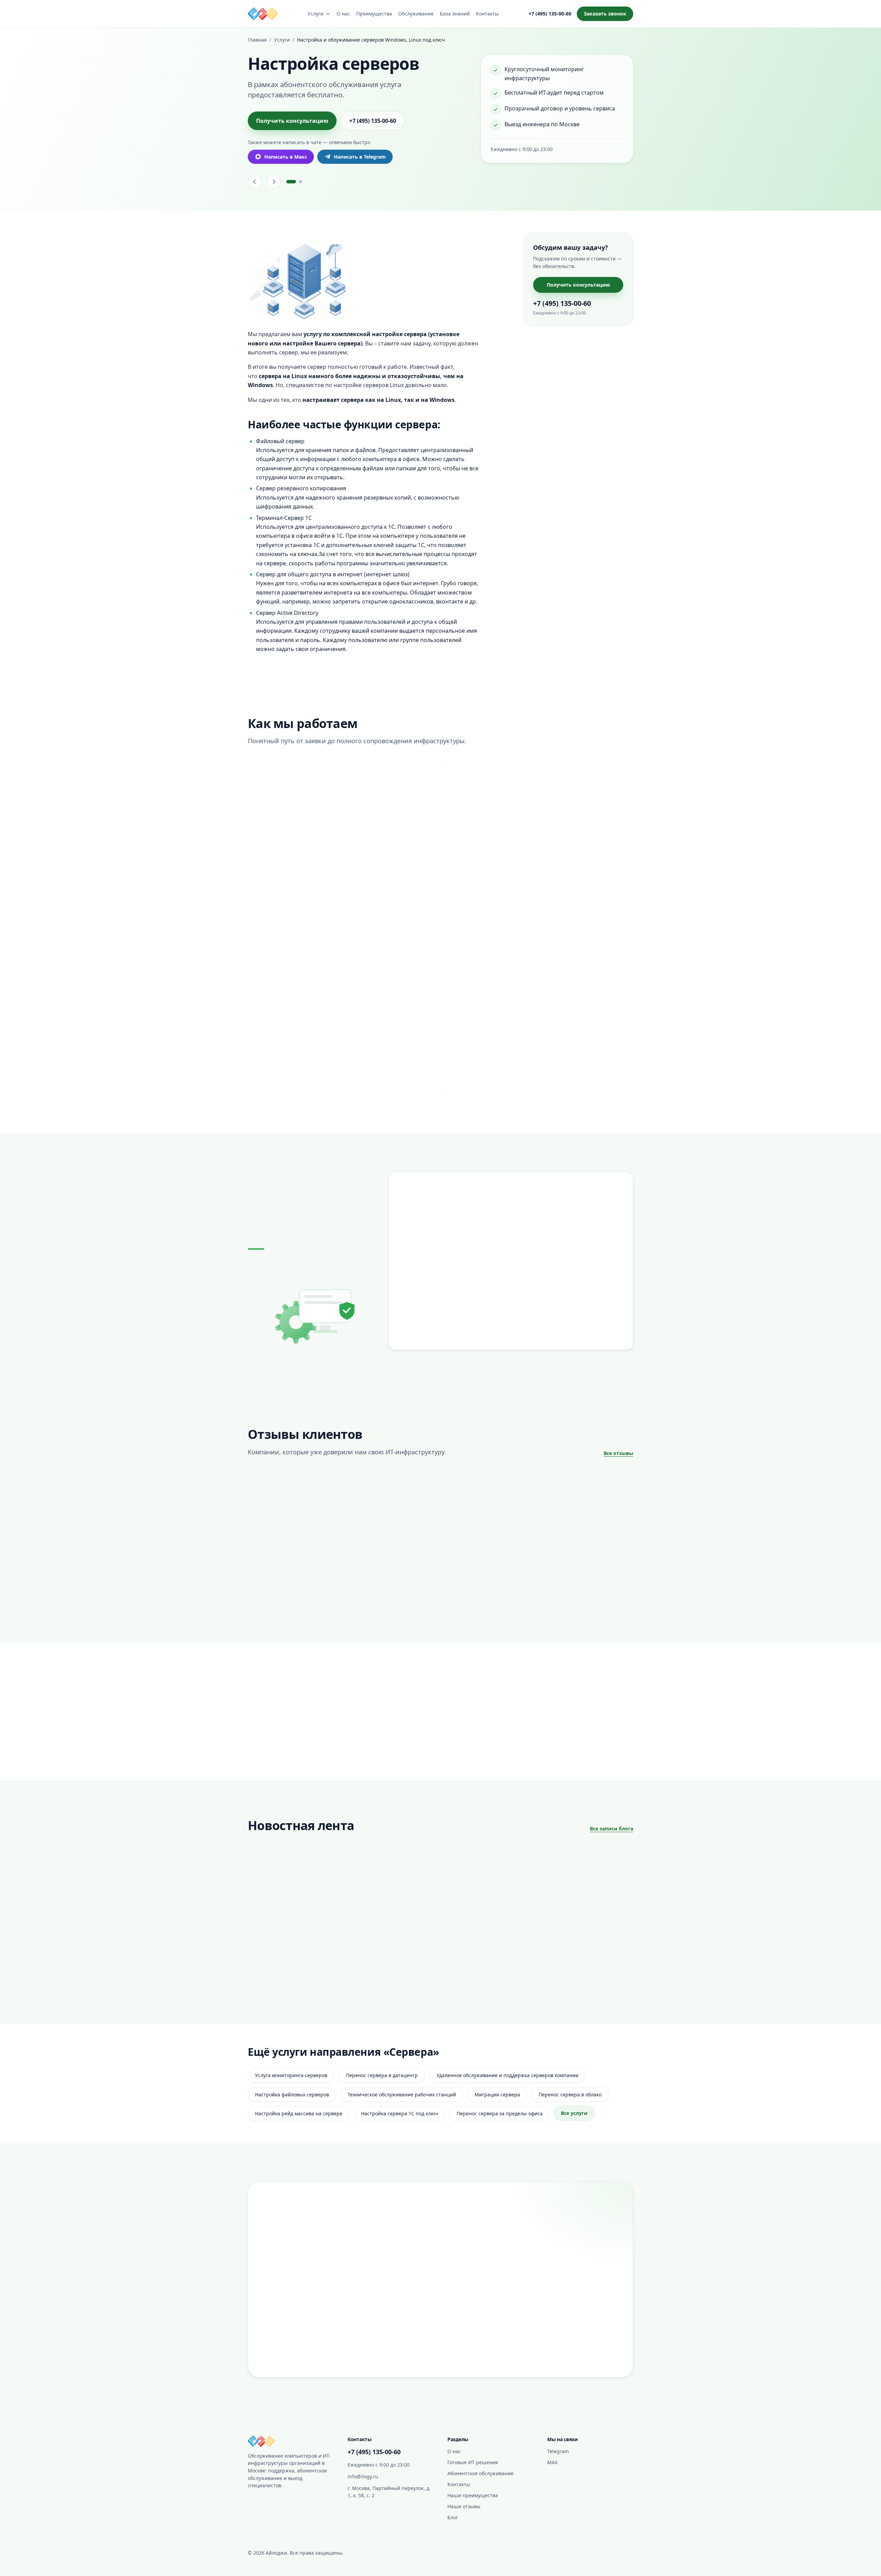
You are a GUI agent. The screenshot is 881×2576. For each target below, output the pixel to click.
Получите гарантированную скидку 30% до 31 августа (480, 1932)
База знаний (455, 14)
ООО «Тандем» (279, 1600)
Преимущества (374, 14)
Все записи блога (612, 1829)
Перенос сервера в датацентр (382, 2075)
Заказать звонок (605, 14)
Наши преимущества (473, 2495)
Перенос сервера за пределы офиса (500, 2113)
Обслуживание (416, 14)
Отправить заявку (540, 2360)
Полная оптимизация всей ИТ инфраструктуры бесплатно (286, 1932)
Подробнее (290, 1745)
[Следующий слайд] (274, 182)
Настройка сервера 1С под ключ (400, 2113)
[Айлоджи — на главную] (263, 14)
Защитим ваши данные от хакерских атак (378, 1927)
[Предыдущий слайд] (255, 182)
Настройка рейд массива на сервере (299, 2113)
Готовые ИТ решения (473, 2462)
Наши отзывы (464, 2506)
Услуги (316, 14)
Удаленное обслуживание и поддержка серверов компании (507, 2075)
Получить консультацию (292, 121)
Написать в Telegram (360, 157)
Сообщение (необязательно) (500, 2279)
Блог (453, 2517)
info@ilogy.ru (363, 2476)
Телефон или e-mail (489, 2247)
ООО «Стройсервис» (550, 1600)
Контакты (487, 14)
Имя (471, 2215)
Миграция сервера (497, 2094)
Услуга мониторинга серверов (291, 2075)
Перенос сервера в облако (570, 2094)
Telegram (558, 2451)
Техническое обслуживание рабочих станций (402, 2094)
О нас (343, 14)
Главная (257, 40)
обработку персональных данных (560, 2342)
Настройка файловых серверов (292, 2094)
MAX (552, 2462)
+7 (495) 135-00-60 (550, 14)
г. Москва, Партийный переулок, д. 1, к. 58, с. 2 (389, 2492)
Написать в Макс (286, 157)
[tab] (291, 182)
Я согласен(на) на (538, 2342)
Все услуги (574, 2113)
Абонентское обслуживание (480, 2473)
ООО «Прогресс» (413, 1600)
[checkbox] (470, 2342)
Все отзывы (618, 1453)
